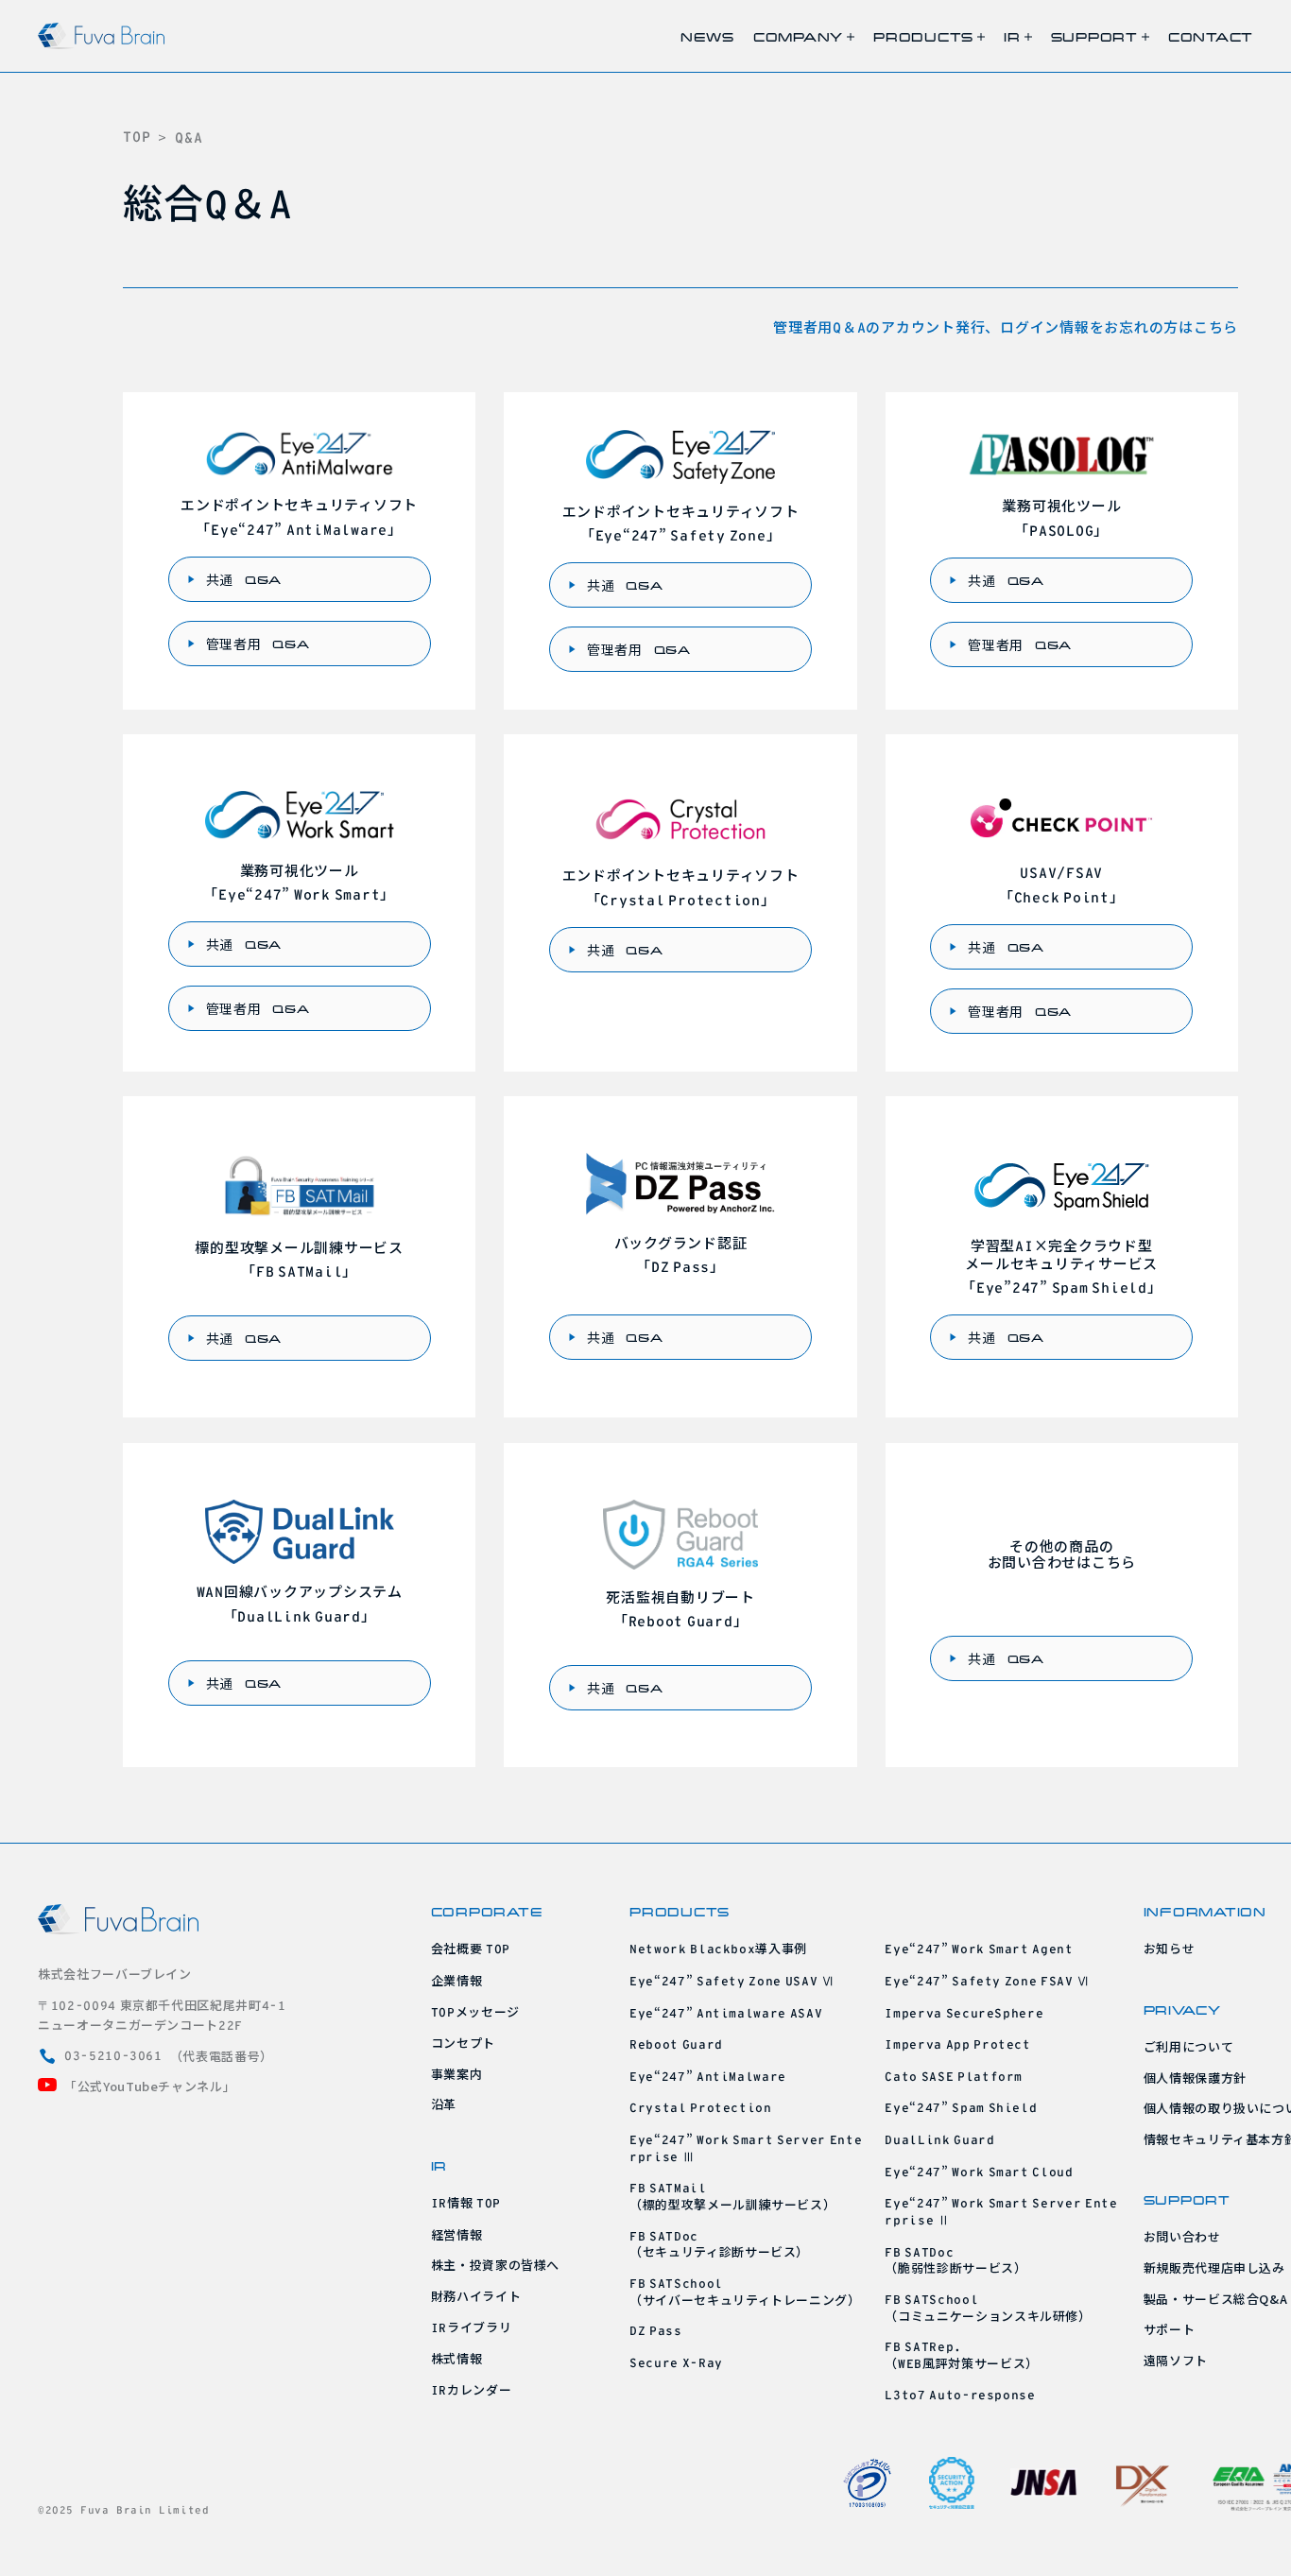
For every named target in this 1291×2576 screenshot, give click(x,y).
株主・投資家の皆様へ (496, 2265)
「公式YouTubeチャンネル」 (150, 2086)
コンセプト (463, 2043)
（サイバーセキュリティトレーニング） (745, 2293)
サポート (1170, 2329)
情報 (466, 2202)
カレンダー (472, 2389)
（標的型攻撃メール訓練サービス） (732, 2197)
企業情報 (457, 1980)
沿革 (444, 2104)
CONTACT (1211, 36)
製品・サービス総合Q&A (1216, 2299)
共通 (244, 579)
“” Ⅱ (1001, 2211)
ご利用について (1189, 2046)
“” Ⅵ (732, 1980)
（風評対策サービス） (961, 2356)
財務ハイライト (476, 2296)
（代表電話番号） (169, 2056)
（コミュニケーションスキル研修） (988, 2309)
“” (726, 2012)
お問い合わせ (1182, 2236)
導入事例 (718, 1948)
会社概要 (471, 1948)
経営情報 (457, 2234)
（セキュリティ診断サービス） (719, 2245)
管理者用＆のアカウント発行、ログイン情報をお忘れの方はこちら (1006, 326)
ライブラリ (472, 2327)
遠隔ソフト (1176, 2360)
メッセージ (475, 2011)
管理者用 (258, 644)
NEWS (707, 36)
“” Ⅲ (746, 2147)
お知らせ (1170, 1948)
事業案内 (457, 2074)
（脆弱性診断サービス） (955, 2261)
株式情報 (457, 2358)
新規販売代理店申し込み (1214, 2267)
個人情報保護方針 (1195, 2078)
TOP (137, 137)
